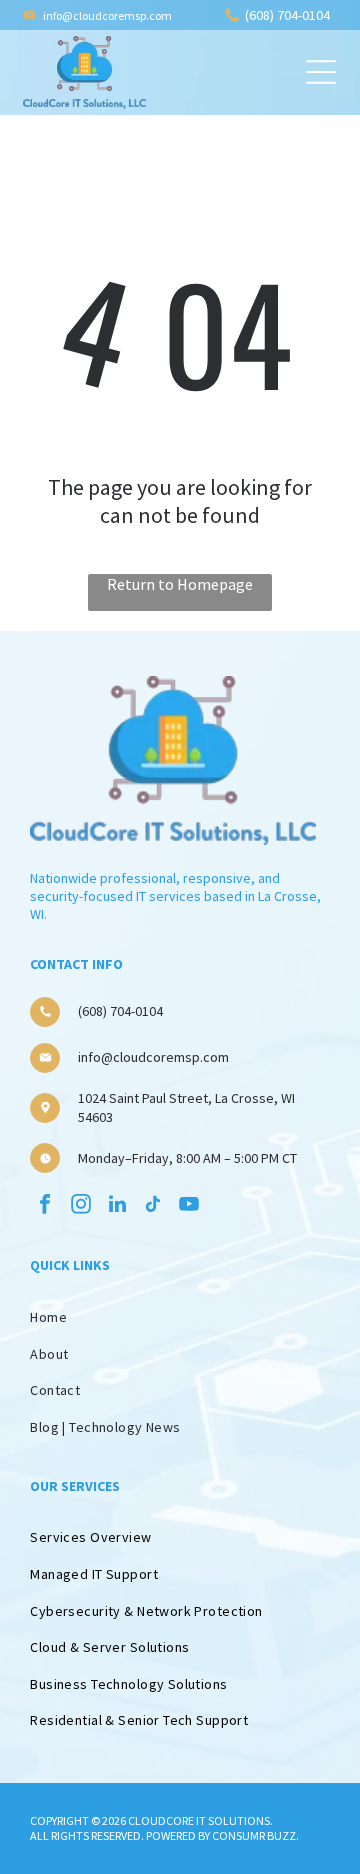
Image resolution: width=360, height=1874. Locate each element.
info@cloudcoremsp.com (107, 15)
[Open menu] (321, 72)
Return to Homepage (180, 584)
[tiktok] (153, 1206)
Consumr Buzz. (255, 1835)
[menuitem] (179, 1537)
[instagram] (81, 1206)
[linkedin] (117, 1206)
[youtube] (189, 1206)
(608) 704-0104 (287, 15)
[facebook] (45, 1206)
